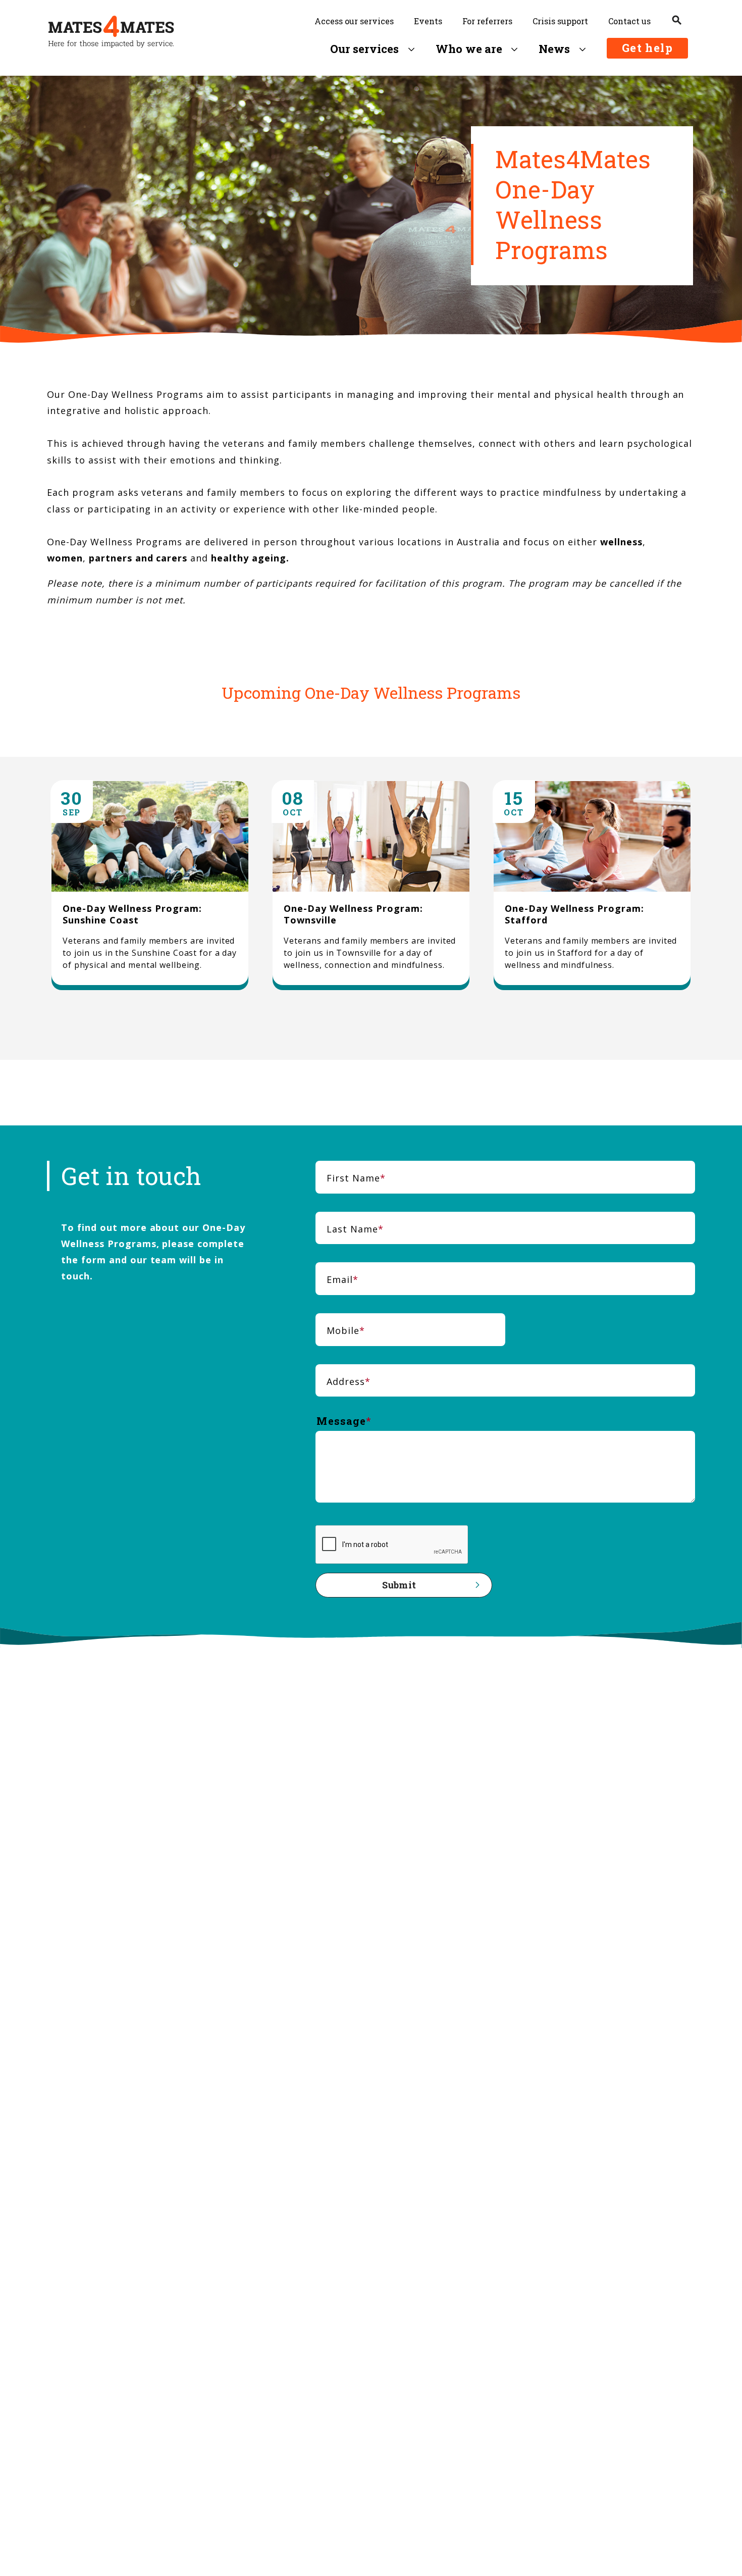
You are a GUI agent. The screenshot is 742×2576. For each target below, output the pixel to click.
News (554, 49)
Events (428, 21)
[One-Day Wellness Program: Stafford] (592, 886)
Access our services (354, 21)
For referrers (487, 21)
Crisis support (560, 21)
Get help (647, 48)
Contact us (629, 21)
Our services (365, 49)
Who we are (469, 49)
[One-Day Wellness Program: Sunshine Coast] (150, 886)
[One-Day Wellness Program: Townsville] (371, 886)
